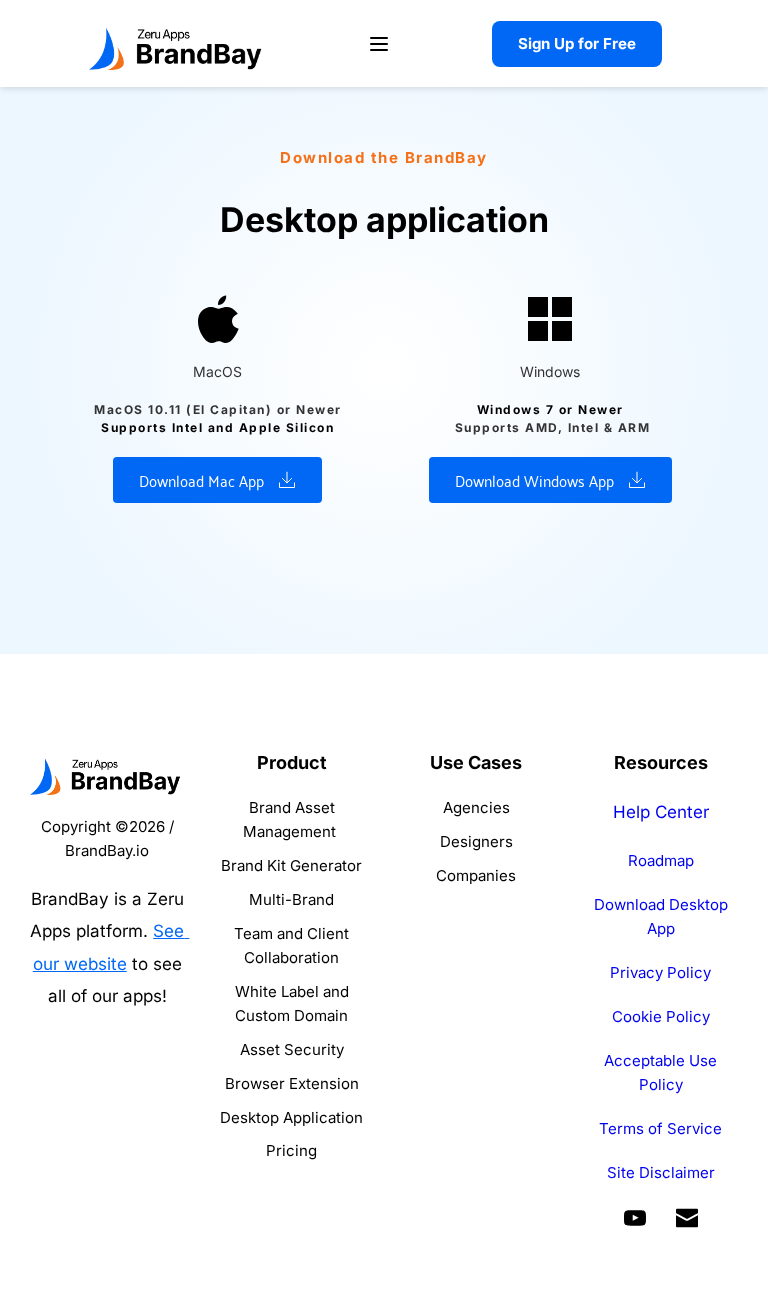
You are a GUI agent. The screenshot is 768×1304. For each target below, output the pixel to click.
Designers (476, 841)
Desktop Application (291, 1117)
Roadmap (661, 860)
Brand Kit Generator (291, 865)
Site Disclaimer (661, 1172)
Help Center (661, 812)
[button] (379, 44)
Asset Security (292, 1049)
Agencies (476, 807)
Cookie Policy (661, 1016)
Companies (476, 875)
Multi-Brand (291, 899)
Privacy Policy (660, 972)
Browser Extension (292, 1083)
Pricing (291, 1150)
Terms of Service (660, 1128)
